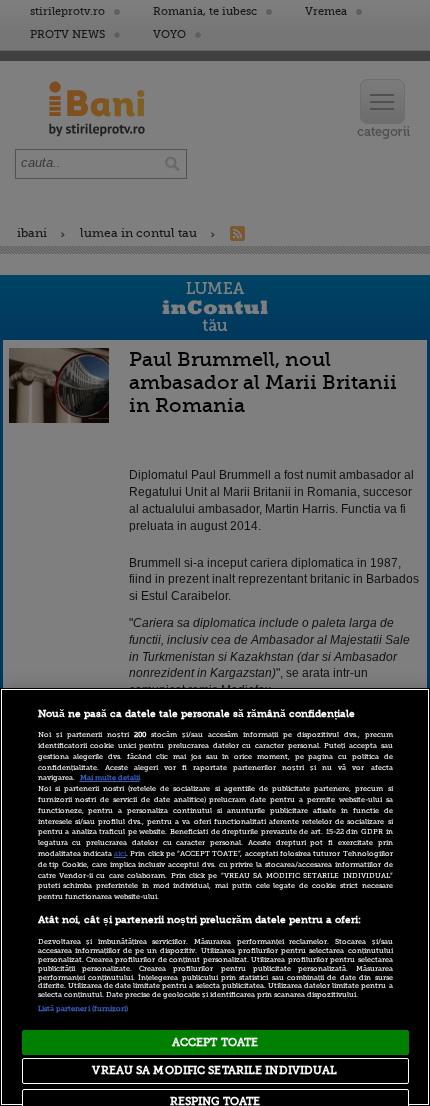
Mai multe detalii (110, 778)
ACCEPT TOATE (215, 1042)
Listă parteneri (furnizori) (83, 1009)
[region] (215, 897)
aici (120, 854)
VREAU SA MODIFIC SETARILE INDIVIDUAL (214, 1070)
